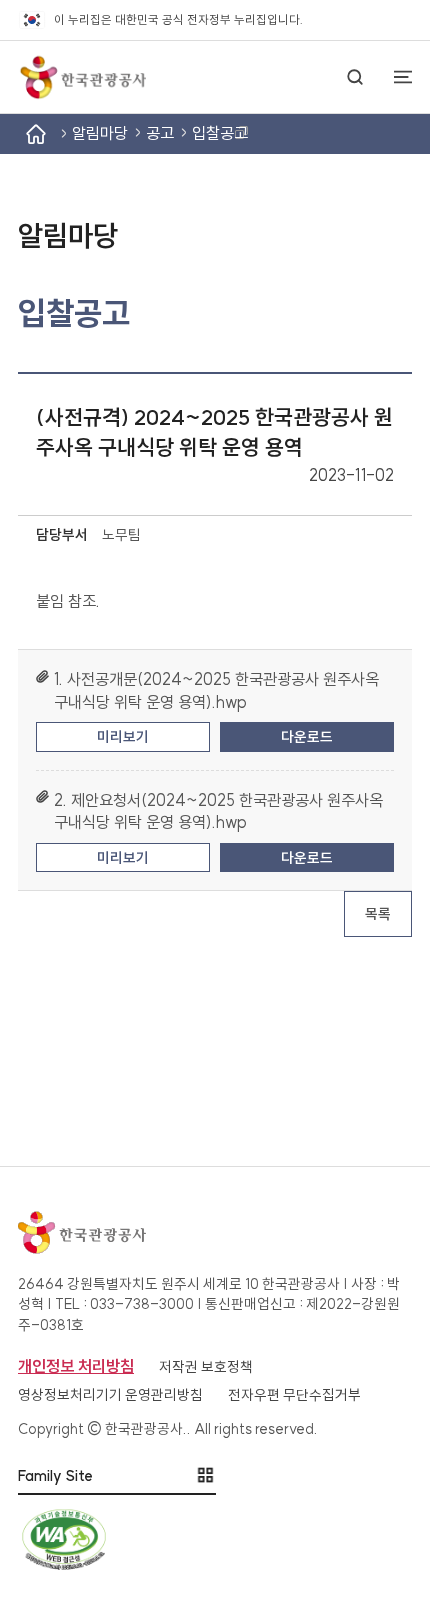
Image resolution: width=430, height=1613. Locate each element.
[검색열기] (355, 77)
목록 (378, 914)
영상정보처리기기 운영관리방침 (110, 1395)
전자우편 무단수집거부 (294, 1395)
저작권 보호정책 (206, 1367)
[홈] (36, 134)
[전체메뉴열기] (394, 77)
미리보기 (123, 737)
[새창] (215, 1539)
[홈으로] (82, 77)
